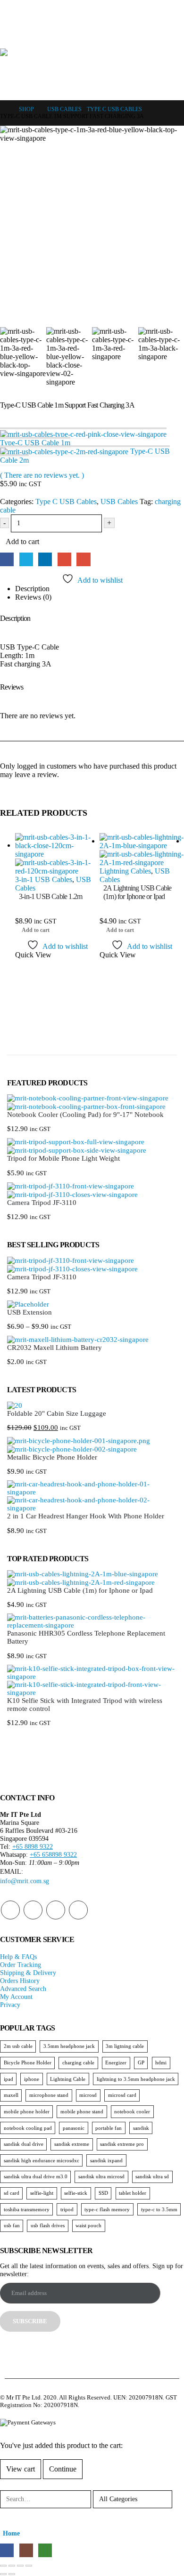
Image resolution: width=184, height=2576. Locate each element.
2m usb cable (18, 2046)
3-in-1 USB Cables (44, 879)
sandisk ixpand (106, 2160)
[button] (8, 37)
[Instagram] (157, 8)
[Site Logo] (92, 69)
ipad (8, 2079)
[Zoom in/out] (29, 2566)
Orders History (20, 1981)
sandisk (141, 2128)
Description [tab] (32, 589)
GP (141, 2062)
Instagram (56, 1910)
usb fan (12, 2225)
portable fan (109, 2128)
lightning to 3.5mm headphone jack (136, 2079)
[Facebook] (140, 8)
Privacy (10, 2005)
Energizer (116, 2062)
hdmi (161, 2062)
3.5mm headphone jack (69, 2046)
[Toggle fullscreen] (20, 2566)
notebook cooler (132, 2111)
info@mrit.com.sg (25, 1881)
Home (11, 2533)
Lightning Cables (125, 871)
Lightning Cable (68, 2079)
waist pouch (88, 2225)
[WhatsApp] (175, 8)
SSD (103, 2193)
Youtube (33, 1910)
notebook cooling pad (28, 2128)
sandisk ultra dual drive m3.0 (36, 2176)
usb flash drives (48, 2225)
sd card (12, 2193)
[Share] (12, 2566)
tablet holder (133, 2193)
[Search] (14, 2516)
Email (83, 559)
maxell (11, 2095)
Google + (64, 559)
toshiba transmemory (27, 2209)
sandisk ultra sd (152, 2176)
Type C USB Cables (66, 502)
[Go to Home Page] (3, 109)
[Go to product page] (57, 854)
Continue (63, 2469)
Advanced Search (23, 1989)
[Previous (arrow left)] (3, 2574)
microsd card (122, 2095)
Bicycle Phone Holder (28, 2062)
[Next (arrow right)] (12, 2574)
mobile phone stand (82, 2111)
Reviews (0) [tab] (33, 597)
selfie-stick (76, 2193)
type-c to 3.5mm (159, 2209)
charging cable (78, 2062)
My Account (16, 1997)
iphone (32, 2079)
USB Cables (119, 502)
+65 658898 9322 (53, 1854)
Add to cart (22, 542)
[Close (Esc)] (3, 2566)
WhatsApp (78, 1910)
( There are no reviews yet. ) (42, 475)
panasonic (74, 2128)
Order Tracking (21, 1965)
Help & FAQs (18, 1957)
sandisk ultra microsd (101, 2176)
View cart (21, 2469)
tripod (67, 2209)
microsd (88, 2095)
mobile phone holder (27, 2111)
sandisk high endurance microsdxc (42, 2160)
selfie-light (42, 2193)
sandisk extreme (72, 2144)
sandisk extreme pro (122, 2144)
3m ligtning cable (125, 2046)
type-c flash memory (107, 2209)
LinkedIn (45, 559)
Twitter (26, 559)
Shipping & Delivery (28, 1973)
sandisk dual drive (24, 2144)
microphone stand (49, 2095)
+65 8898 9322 (33, 1846)
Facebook (7, 559)
